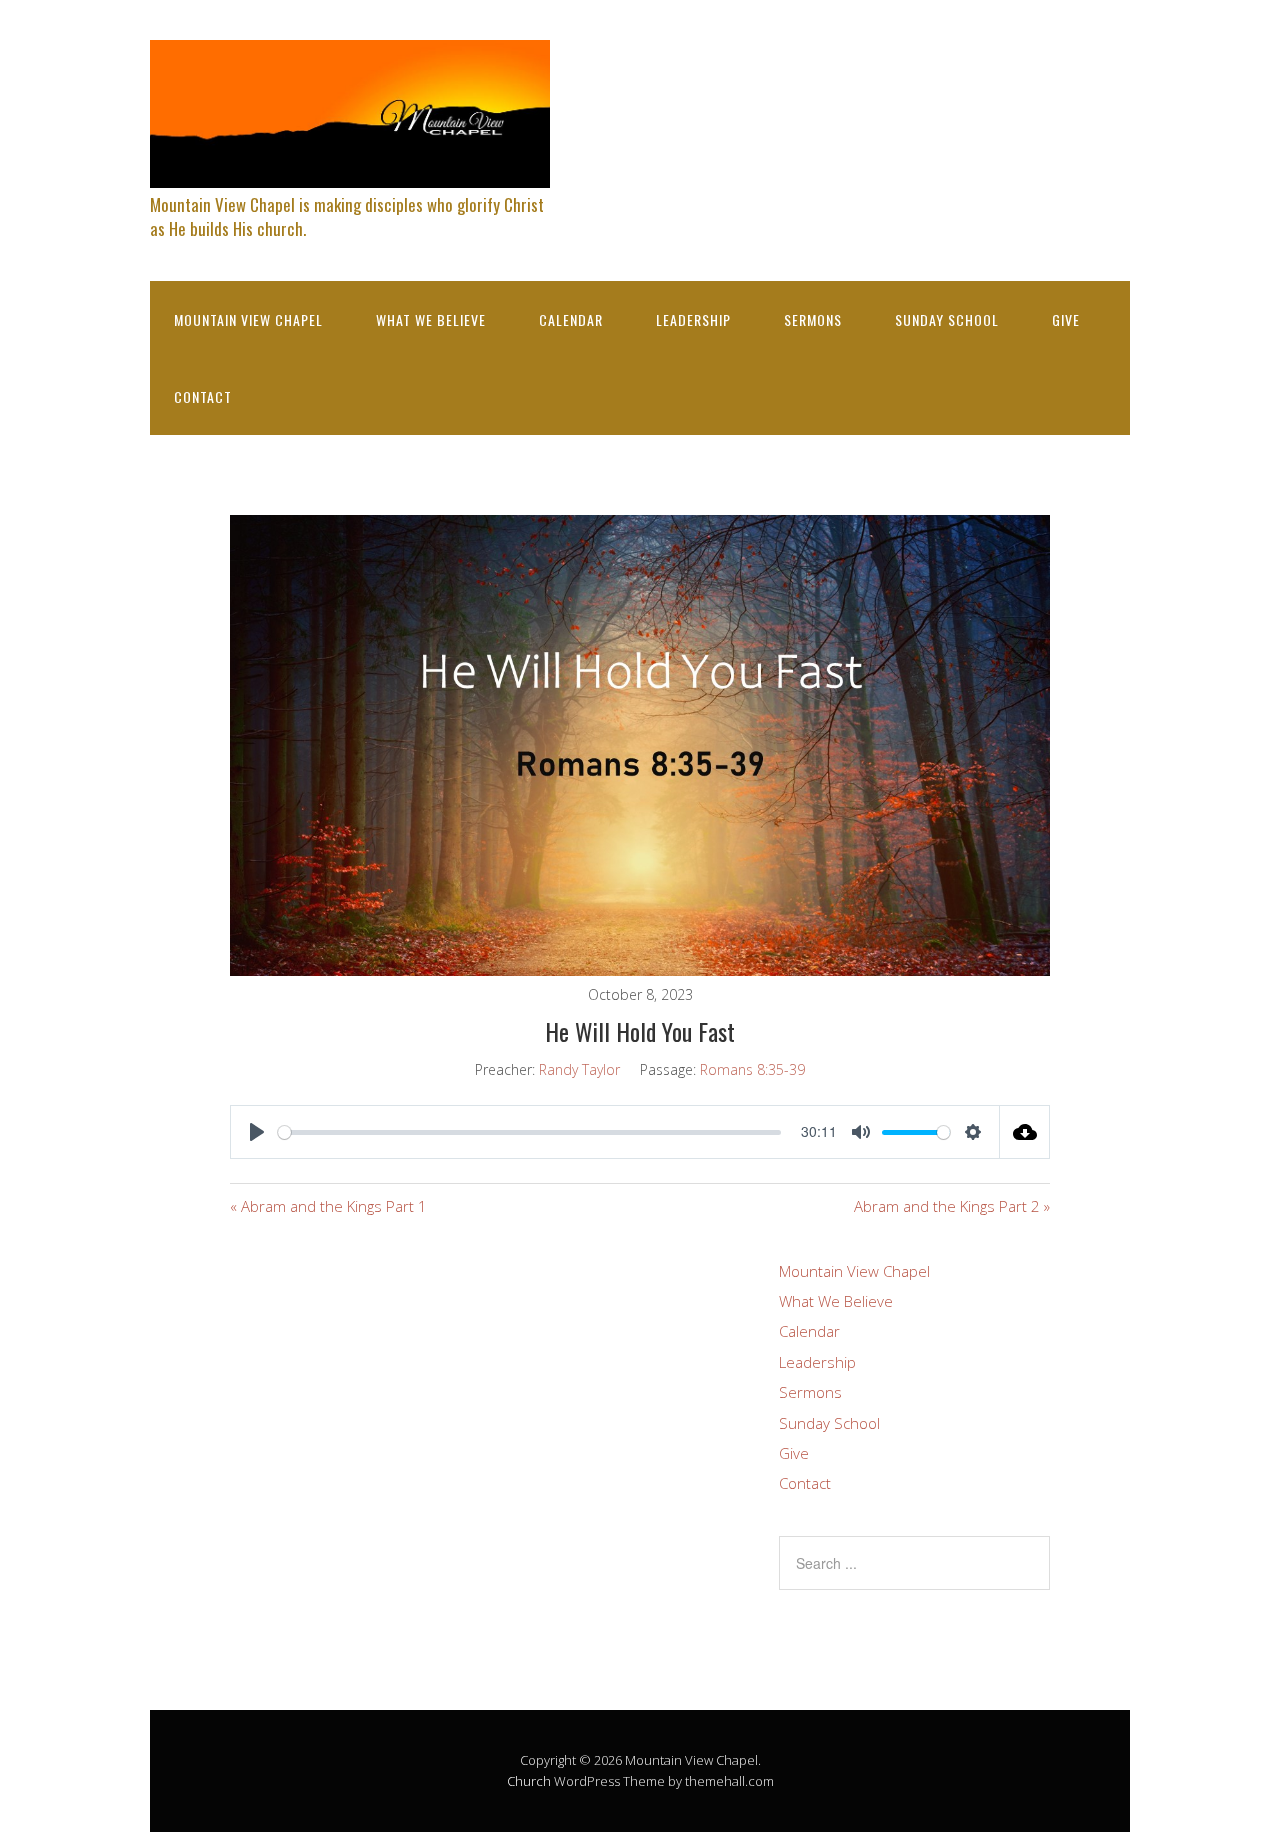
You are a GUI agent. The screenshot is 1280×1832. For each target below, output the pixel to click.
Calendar (571, 319)
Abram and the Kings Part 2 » (952, 1206)
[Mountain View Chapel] (350, 170)
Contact (203, 396)
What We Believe (431, 319)
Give (1066, 319)
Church (529, 1781)
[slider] (529, 1132)
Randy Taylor (579, 1069)
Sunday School (947, 319)
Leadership (693, 319)
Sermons (813, 319)
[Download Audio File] (1025, 1132)
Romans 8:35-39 (752, 1069)
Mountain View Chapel (248, 319)
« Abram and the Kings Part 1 (328, 1206)
